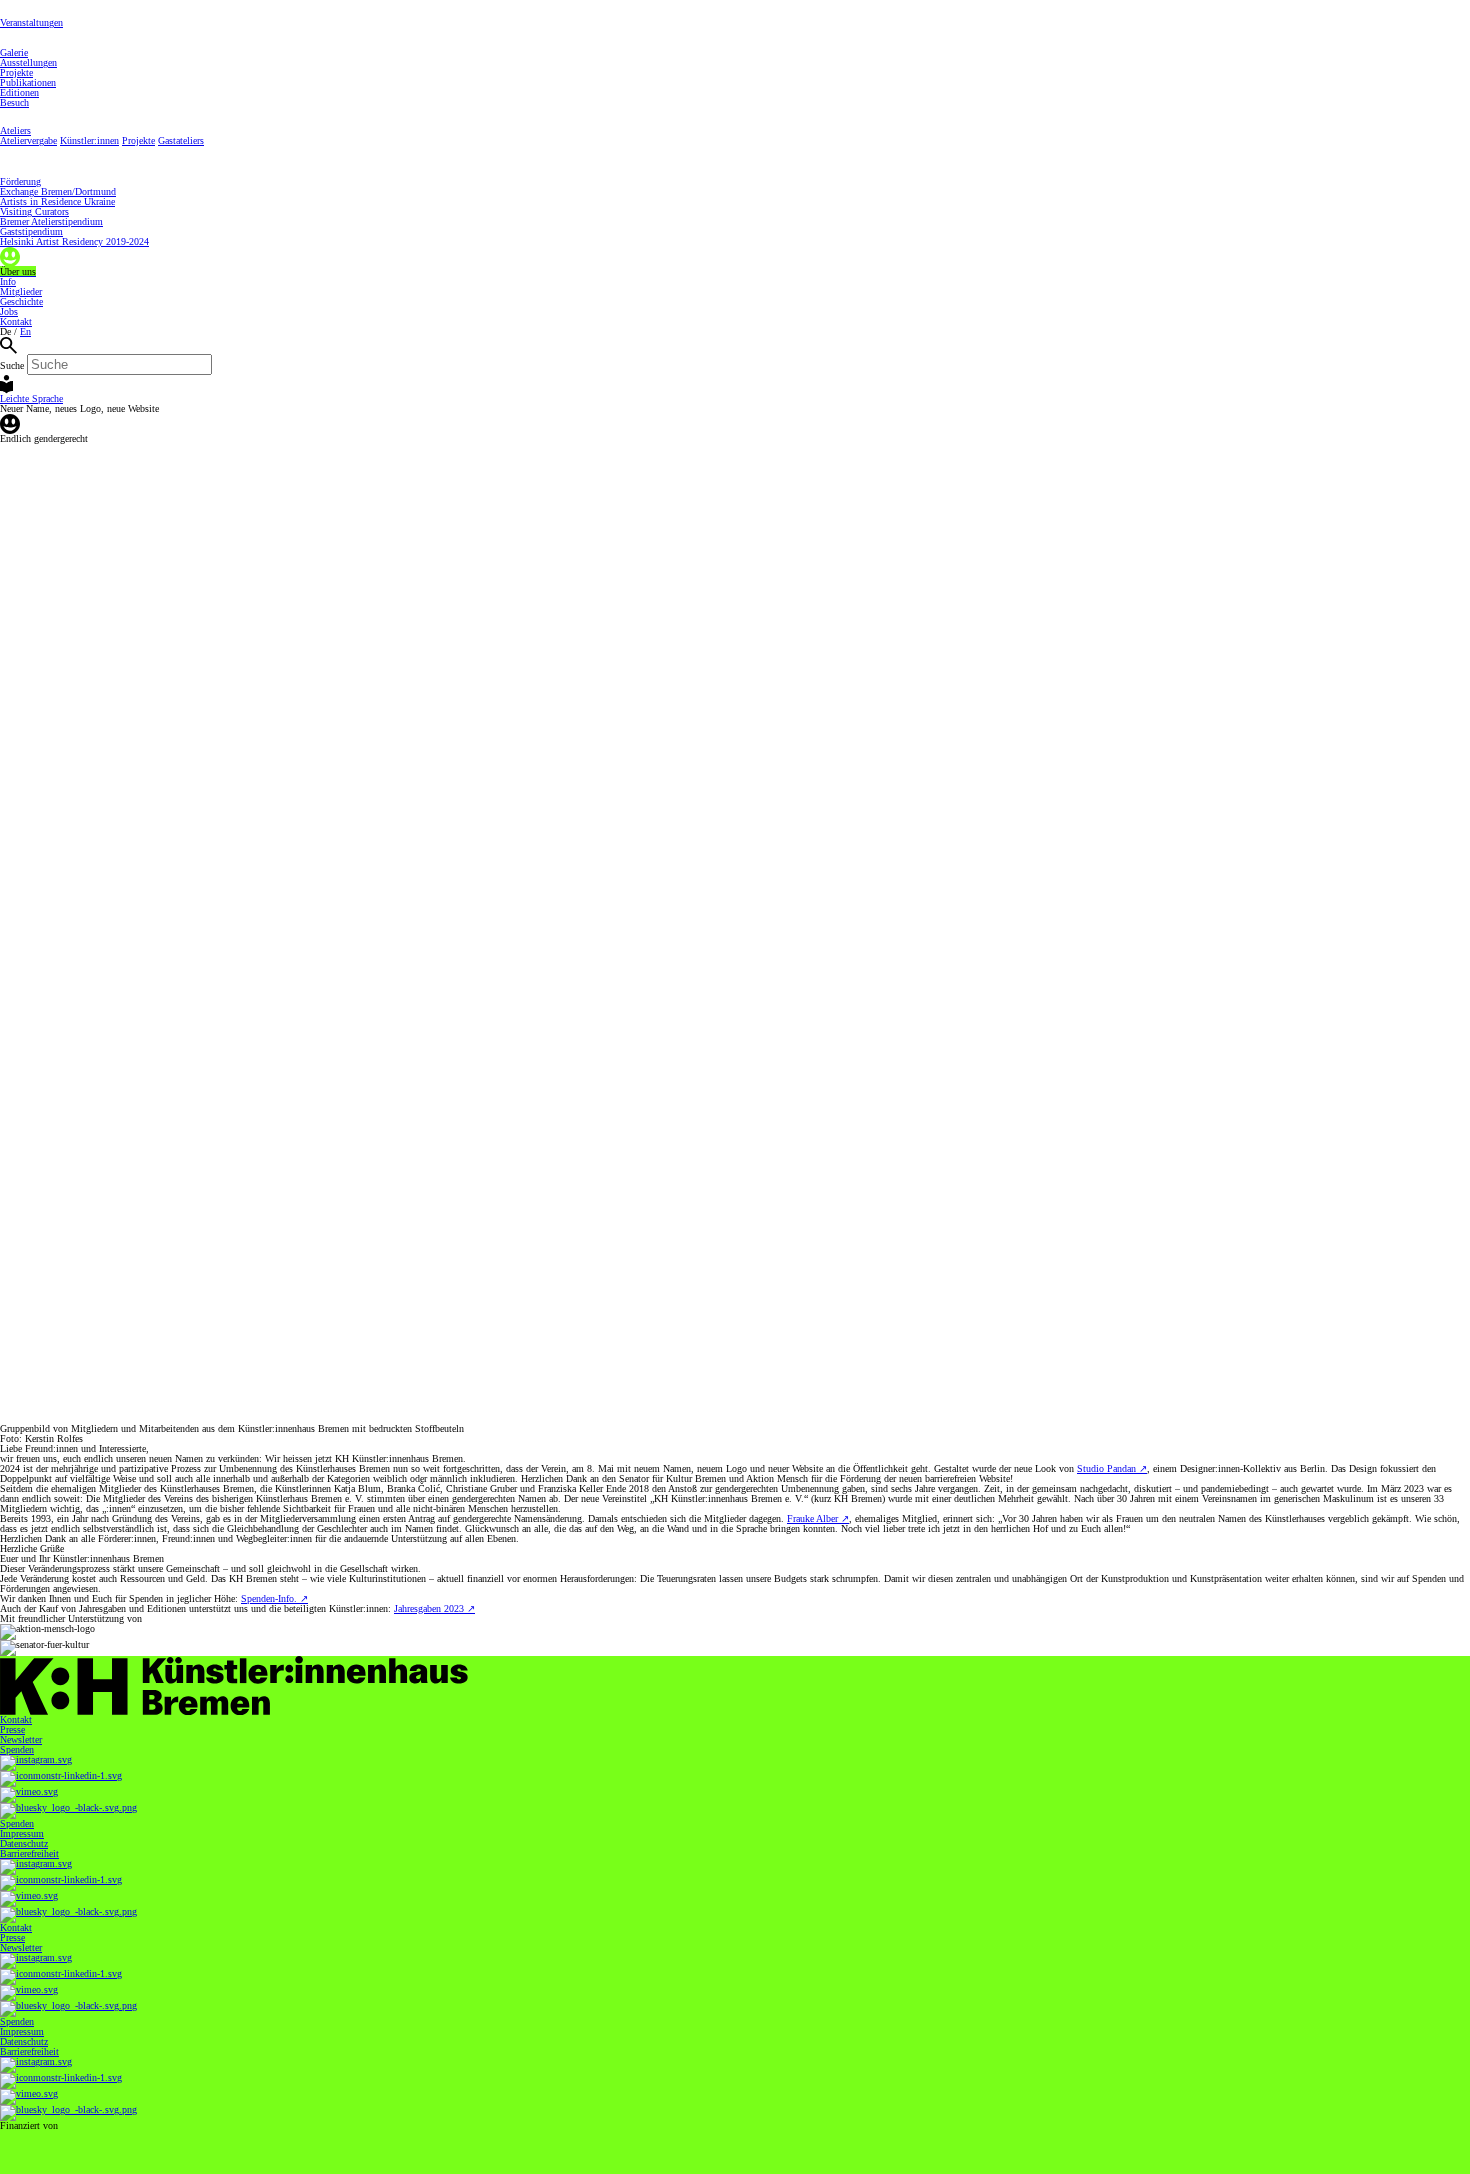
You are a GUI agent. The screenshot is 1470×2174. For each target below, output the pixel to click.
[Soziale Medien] (735, 1763)
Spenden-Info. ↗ (274, 1598)
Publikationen (28, 82)
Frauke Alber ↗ (818, 1518)
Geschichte (21, 301)
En (25, 331)
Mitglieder (21, 291)
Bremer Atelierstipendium (51, 221)
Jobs (9, 311)
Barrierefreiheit (29, 1853)
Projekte (16, 72)
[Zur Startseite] (735, 1685)
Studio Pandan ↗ (1112, 1468)
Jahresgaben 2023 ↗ (434, 1608)
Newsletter (21, 1739)
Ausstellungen (28, 62)
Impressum (22, 1833)
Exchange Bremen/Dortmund (58, 191)
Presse (12, 1729)
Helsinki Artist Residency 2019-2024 (74, 241)
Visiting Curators (34, 211)
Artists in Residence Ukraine (57, 201)
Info (8, 281)
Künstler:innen (89, 140)
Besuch (14, 102)
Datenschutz (24, 1843)
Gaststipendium (31, 231)
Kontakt (16, 321)
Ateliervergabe (28, 140)
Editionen (19, 92)
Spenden (17, 1749)
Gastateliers (181, 140)
